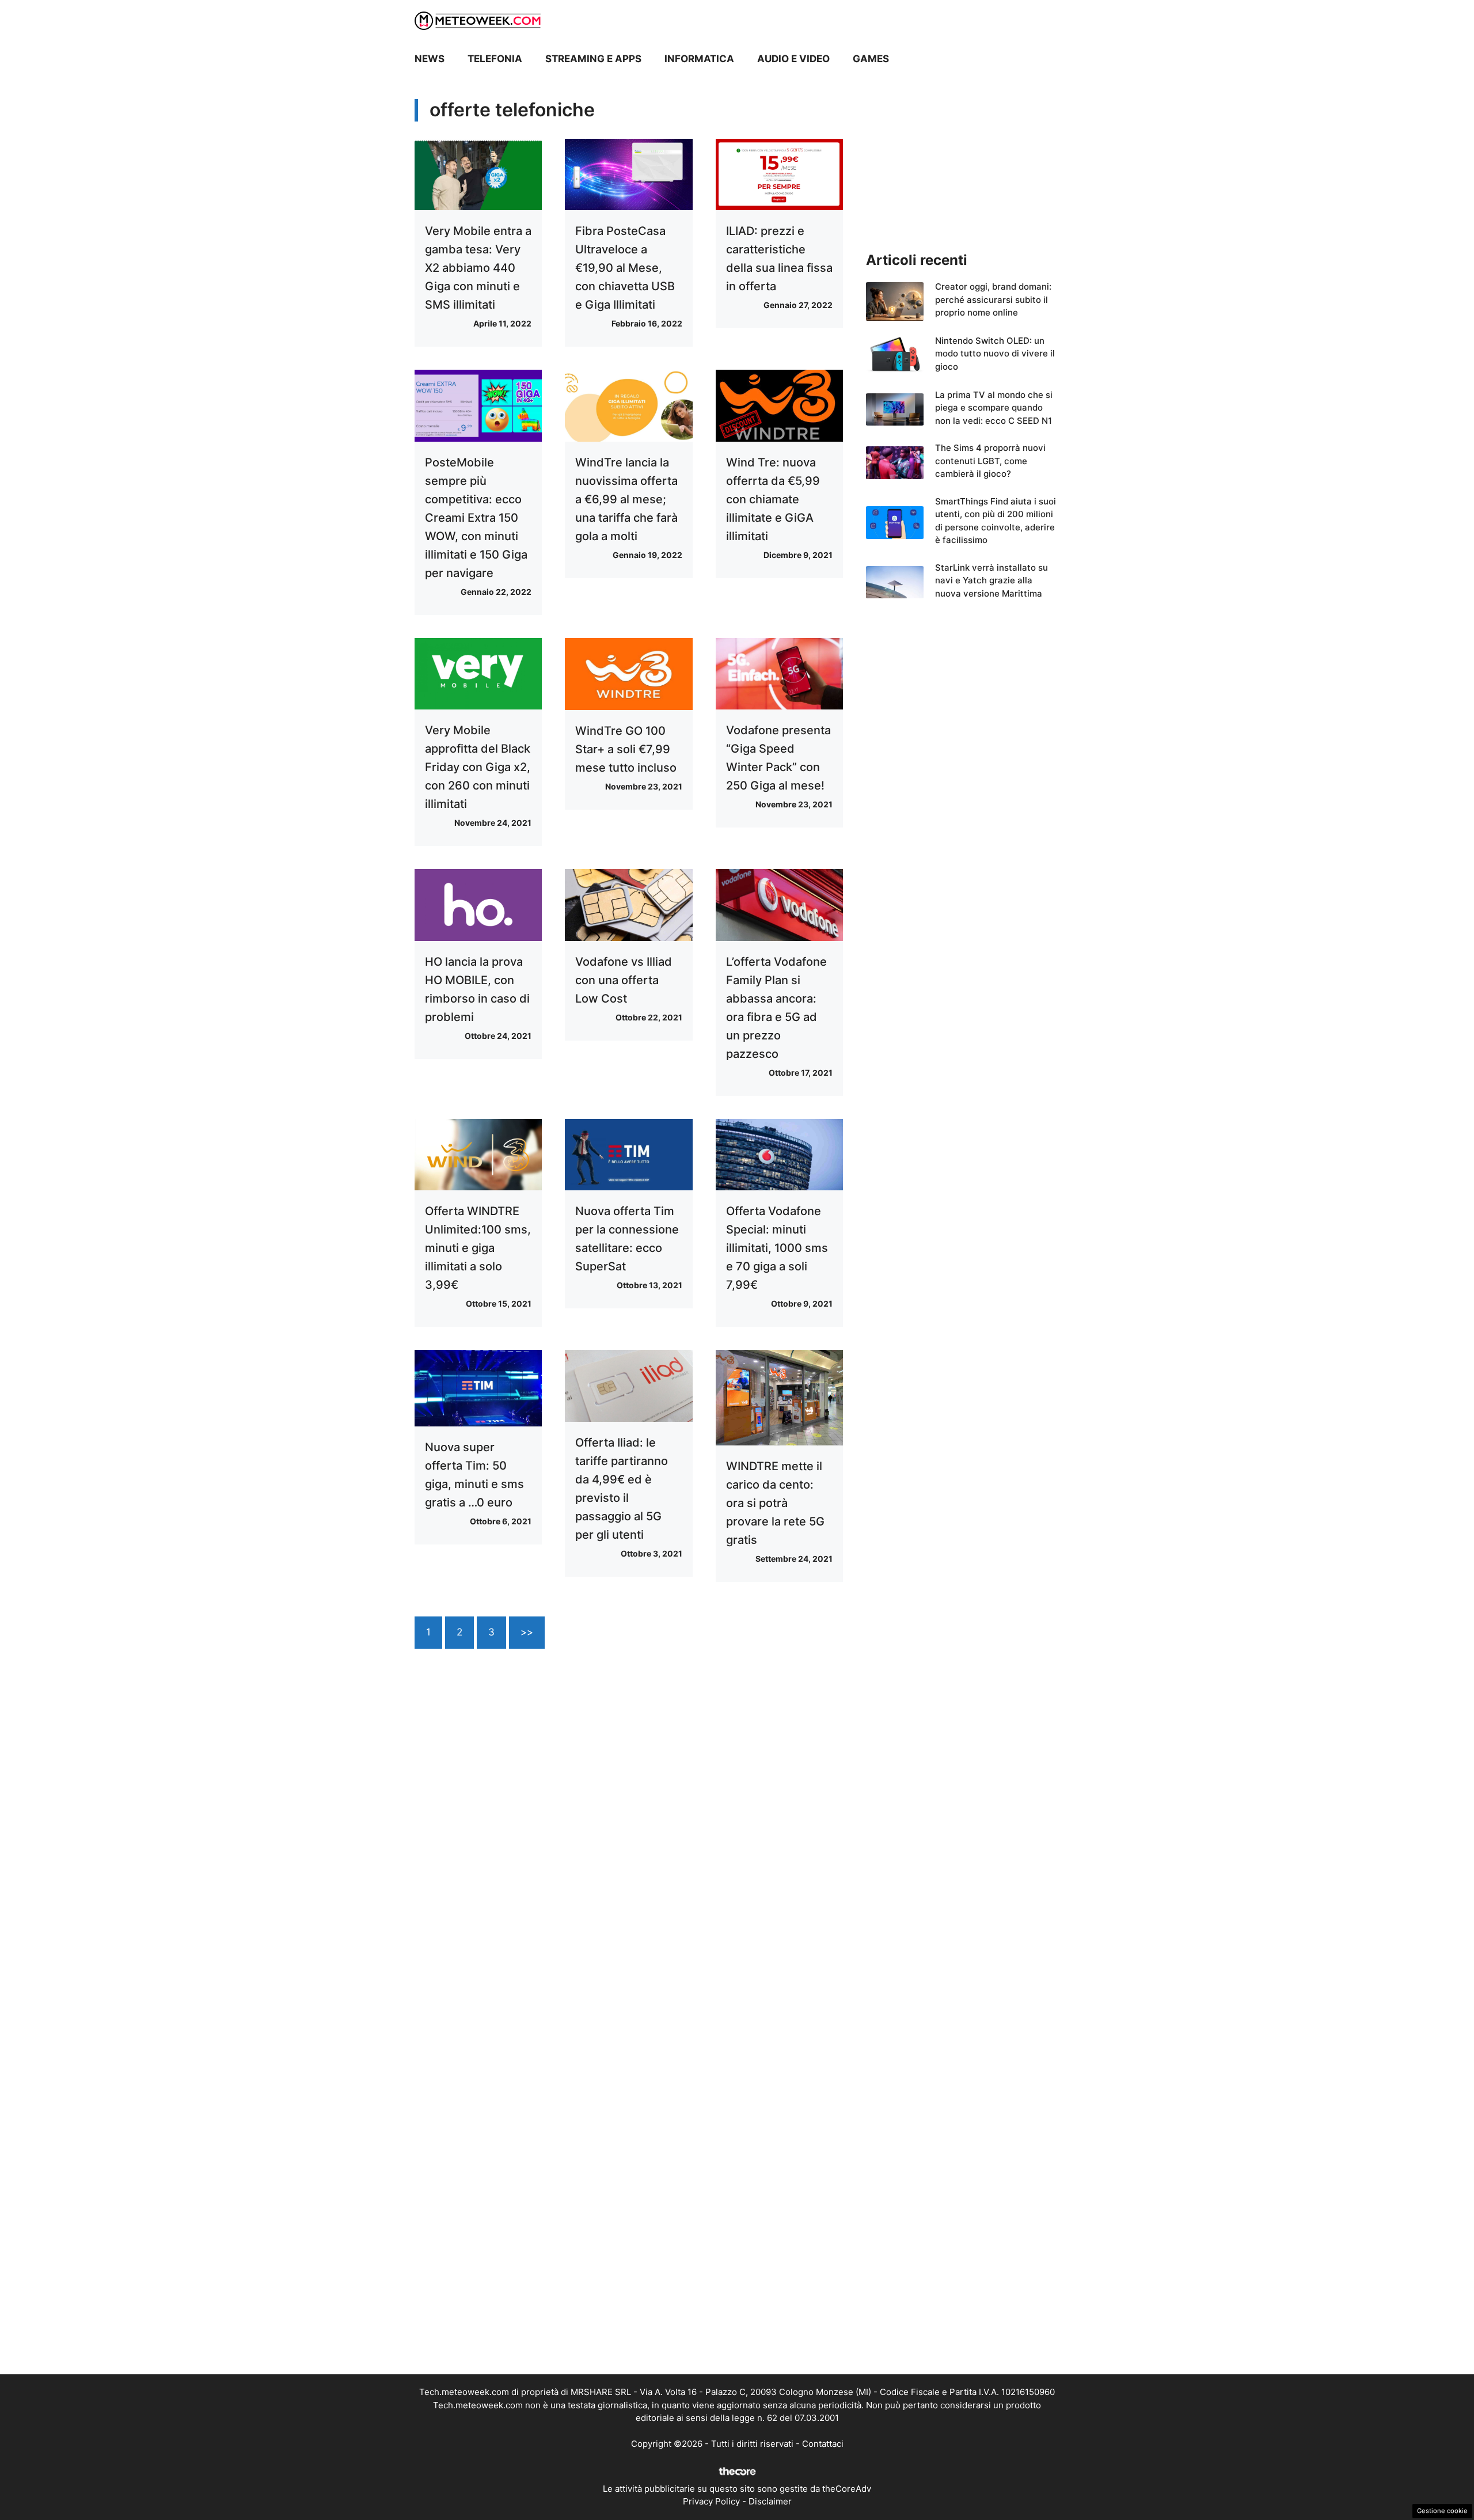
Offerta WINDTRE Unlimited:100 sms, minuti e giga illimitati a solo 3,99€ (478, 1248)
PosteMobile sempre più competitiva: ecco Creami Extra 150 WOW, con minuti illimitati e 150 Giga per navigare (476, 518)
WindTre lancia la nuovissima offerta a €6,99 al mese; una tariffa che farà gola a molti (626, 499)
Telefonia (495, 59)
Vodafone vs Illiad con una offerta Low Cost (624, 980)
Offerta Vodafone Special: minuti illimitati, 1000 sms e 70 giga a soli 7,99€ (777, 1248)
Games (871, 59)
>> (527, 1632)
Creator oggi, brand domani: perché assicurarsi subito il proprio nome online (993, 299)
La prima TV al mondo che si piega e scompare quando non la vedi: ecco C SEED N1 (994, 408)
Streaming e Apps (593, 59)
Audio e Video (793, 59)
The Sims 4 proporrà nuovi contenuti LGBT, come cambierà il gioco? (990, 461)
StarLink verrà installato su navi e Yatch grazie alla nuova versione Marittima (991, 580)
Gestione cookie (1442, 2511)
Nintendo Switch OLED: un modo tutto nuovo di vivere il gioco (995, 354)
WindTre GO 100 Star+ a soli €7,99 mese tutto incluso (626, 749)
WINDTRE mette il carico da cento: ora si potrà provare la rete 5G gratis (775, 1503)
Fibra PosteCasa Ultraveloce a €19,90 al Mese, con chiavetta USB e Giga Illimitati (625, 268)
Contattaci (823, 2444)
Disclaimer (770, 2501)
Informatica (699, 59)
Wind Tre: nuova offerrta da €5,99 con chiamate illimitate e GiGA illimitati (773, 499)
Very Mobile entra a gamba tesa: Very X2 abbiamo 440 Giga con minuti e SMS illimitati (478, 268)
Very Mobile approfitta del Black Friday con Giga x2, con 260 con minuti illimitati (478, 767)
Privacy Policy (711, 2501)
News (430, 59)
